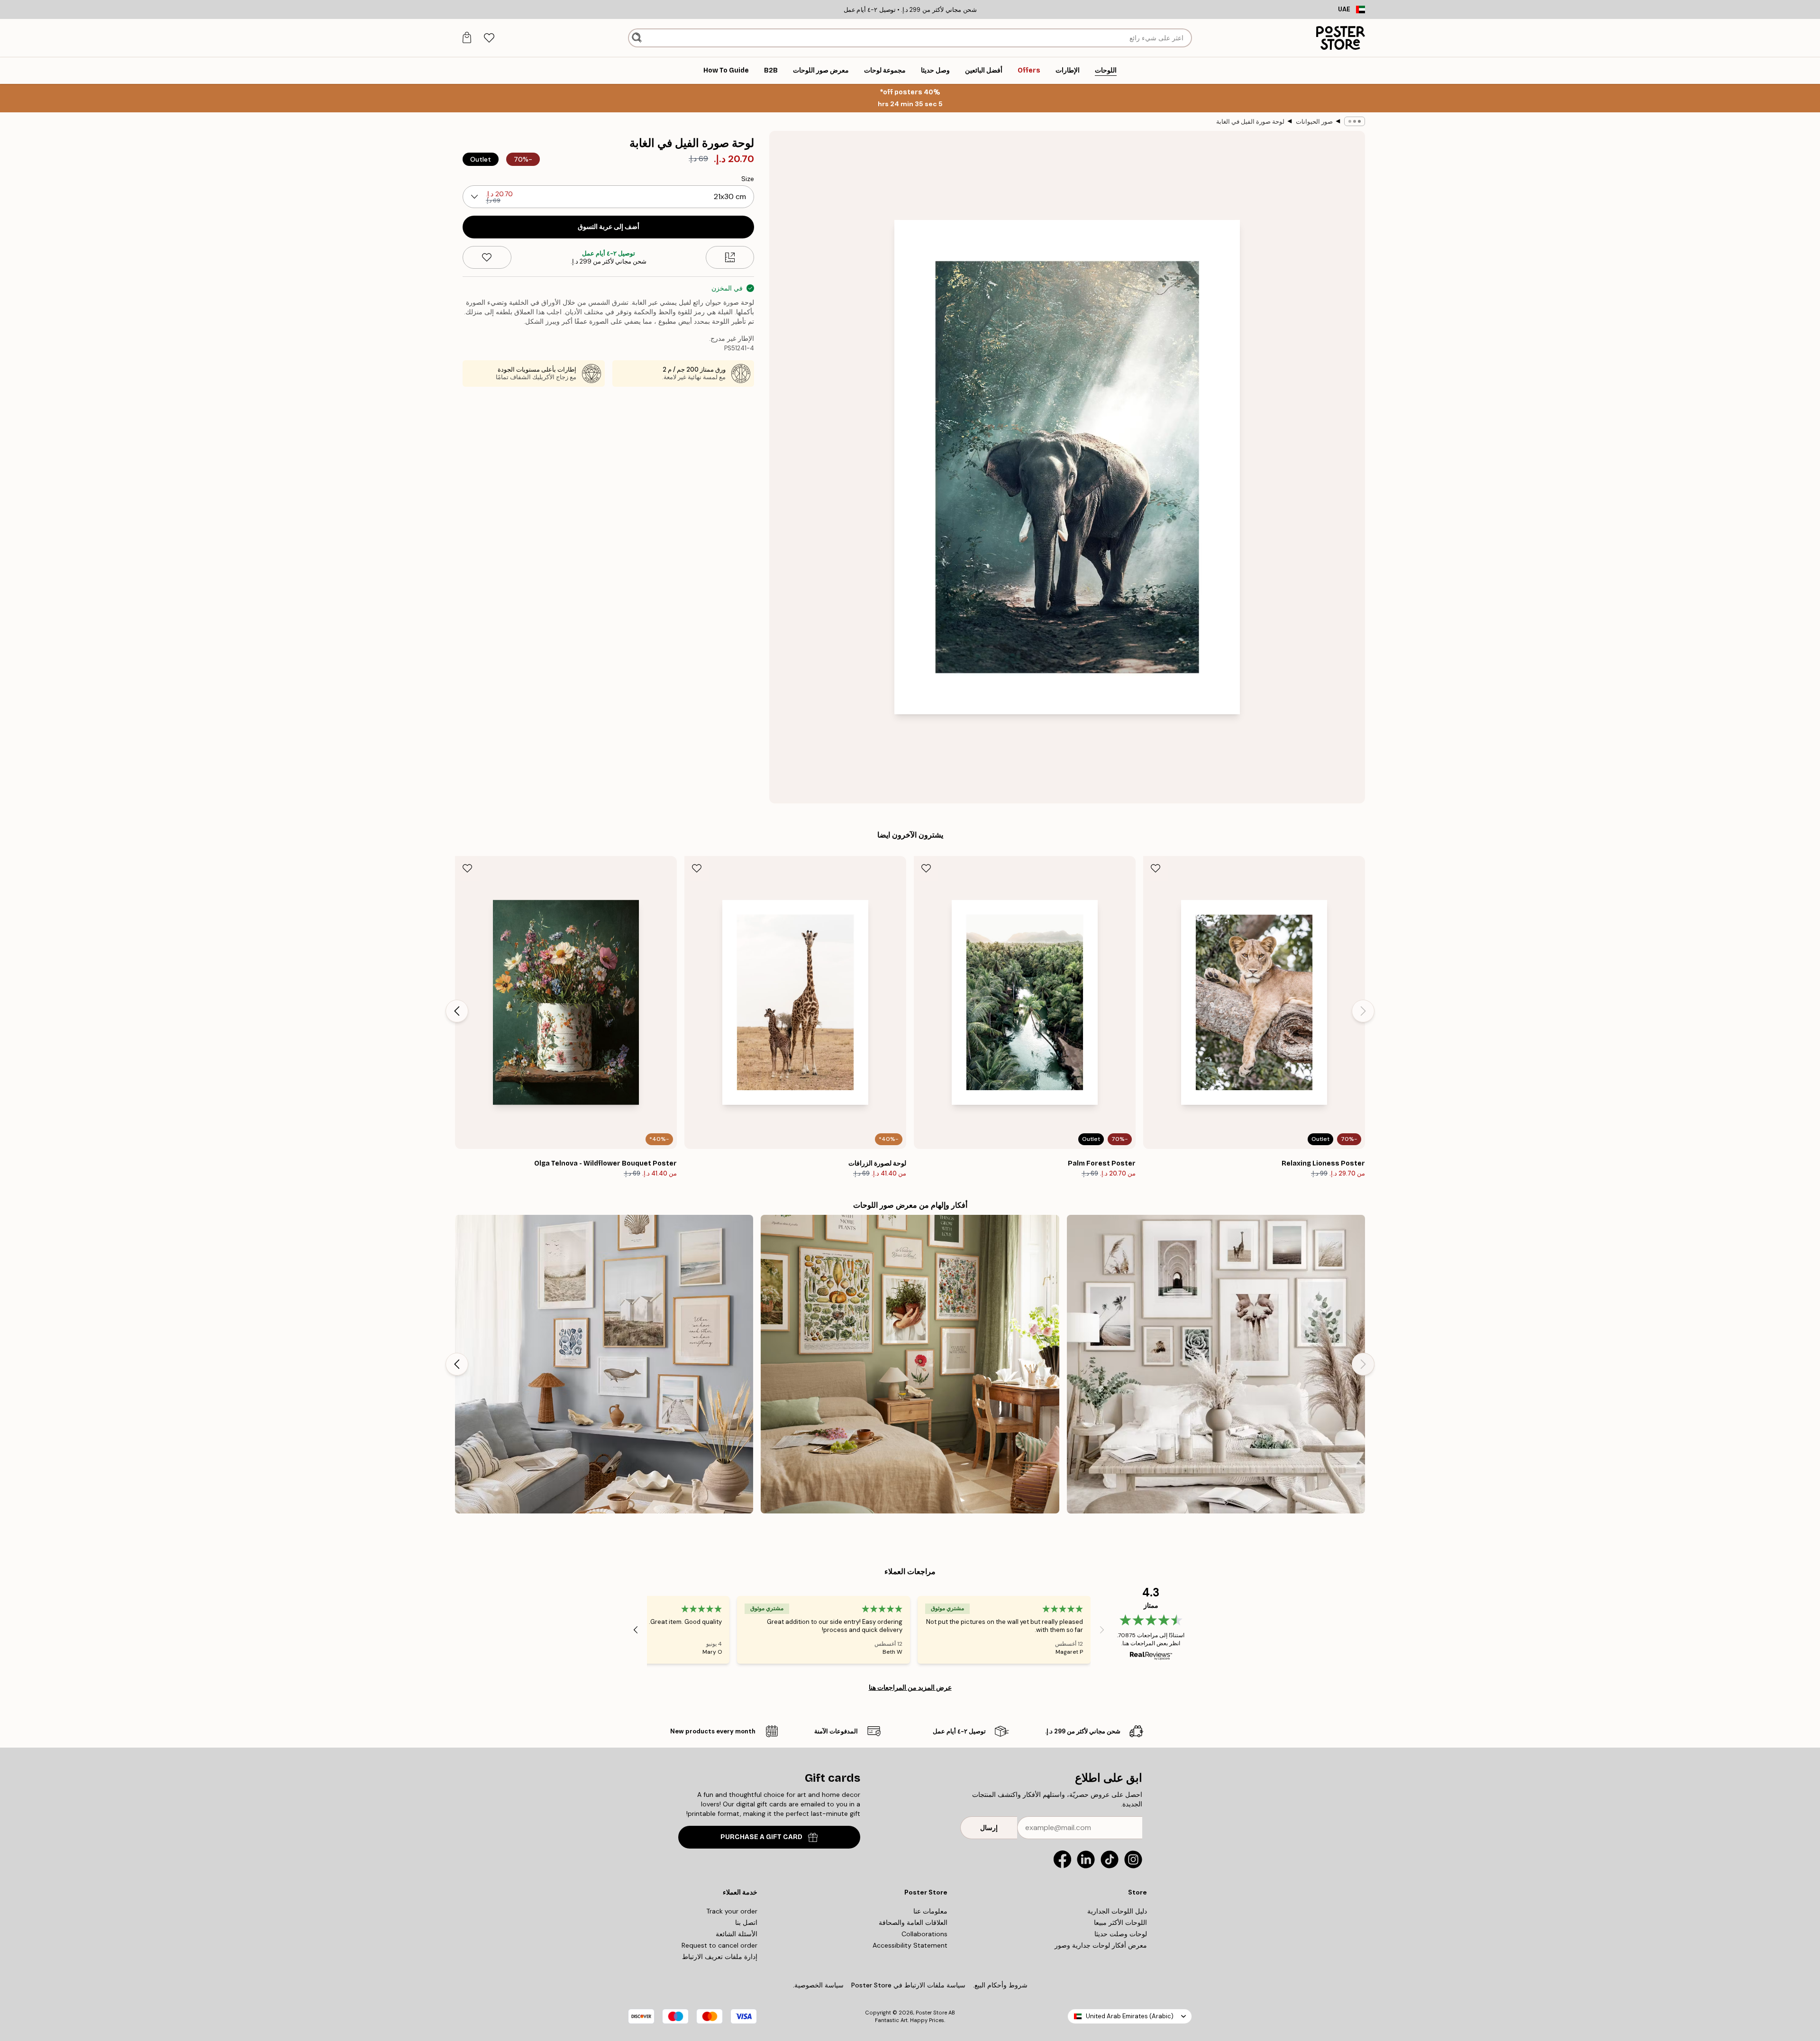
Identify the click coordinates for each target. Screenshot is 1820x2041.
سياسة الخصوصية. (818, 1985)
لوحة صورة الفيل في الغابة (1250, 122)
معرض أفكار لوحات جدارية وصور (1101, 1945)
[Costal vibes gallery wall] (604, 1364)
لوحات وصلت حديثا (1121, 1934)
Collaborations (924, 1934)
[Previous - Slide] (1363, 1011)
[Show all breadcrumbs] (1355, 121)
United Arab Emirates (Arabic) (1130, 2016)
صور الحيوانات (1314, 122)
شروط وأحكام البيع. (1000, 1985)
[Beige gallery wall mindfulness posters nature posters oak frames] (1216, 1364)
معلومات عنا (930, 1911)
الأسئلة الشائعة (737, 1934)
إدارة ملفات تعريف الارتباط (720, 1957)
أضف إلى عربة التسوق (609, 227)
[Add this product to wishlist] (487, 257)
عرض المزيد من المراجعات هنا (910, 1687)
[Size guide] (730, 257)
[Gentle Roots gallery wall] (910, 1364)
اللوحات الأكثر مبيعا (1120, 1923)
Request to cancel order (719, 1945)
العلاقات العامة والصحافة (913, 1923)
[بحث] (637, 38)
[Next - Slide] (457, 1011)
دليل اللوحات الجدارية (1117, 1911)
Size (748, 179)
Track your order (732, 1911)
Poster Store (931, 2013)
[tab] (489, 38)
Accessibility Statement (910, 1945)
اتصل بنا (746, 1923)
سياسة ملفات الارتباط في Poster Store (908, 1985)
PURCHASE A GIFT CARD (761, 1837)
